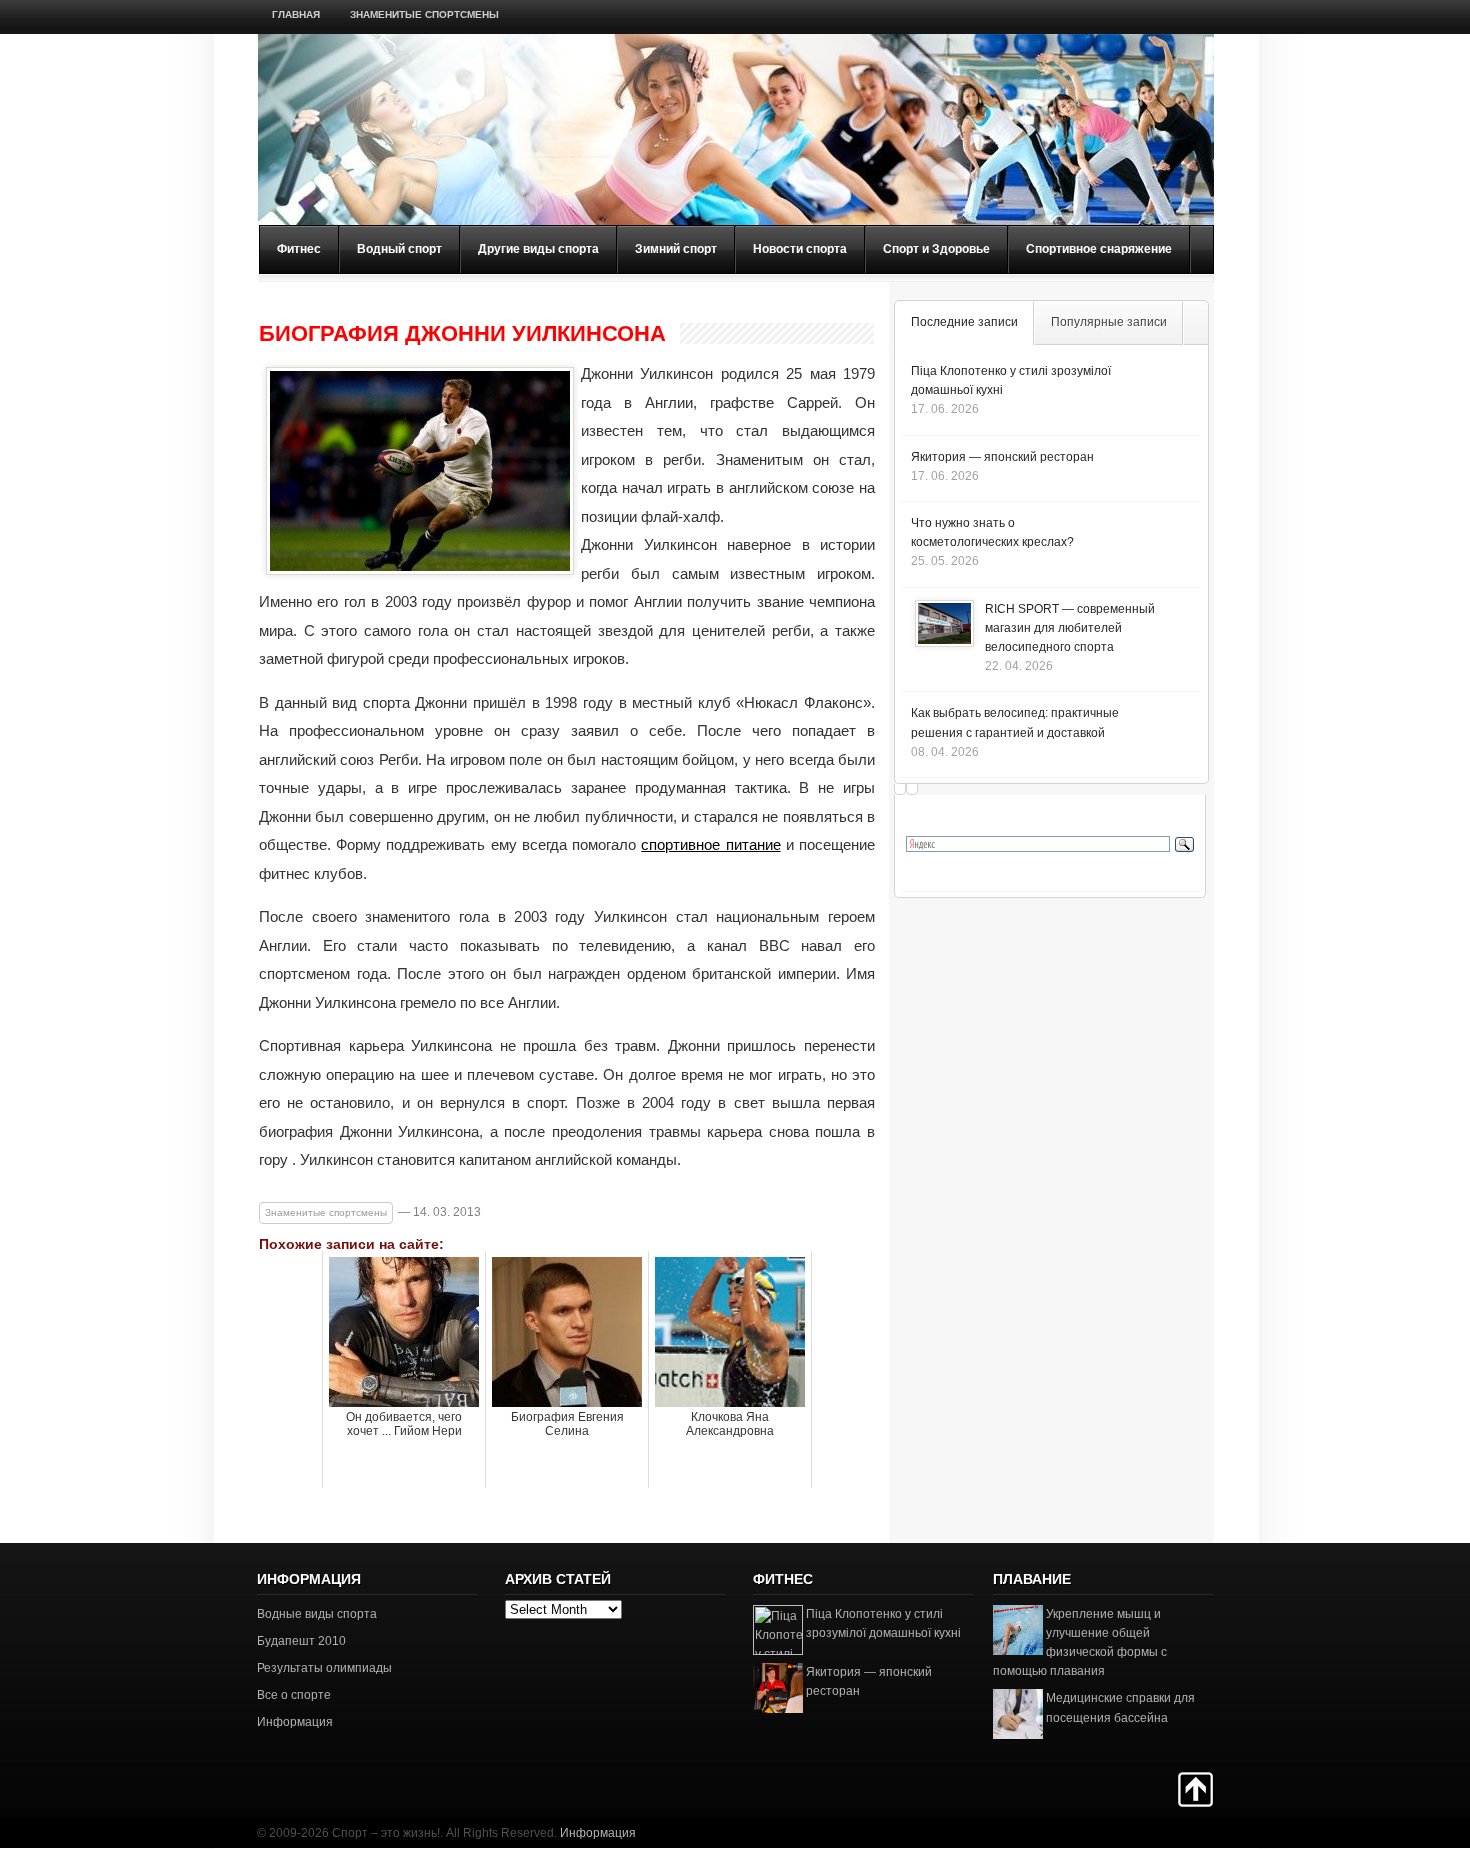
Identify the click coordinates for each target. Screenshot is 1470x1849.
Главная (296, 14)
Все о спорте (294, 1695)
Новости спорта (800, 249)
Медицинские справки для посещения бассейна (1120, 1707)
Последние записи (964, 322)
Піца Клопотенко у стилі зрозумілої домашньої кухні (883, 1623)
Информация (295, 1722)
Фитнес (299, 249)
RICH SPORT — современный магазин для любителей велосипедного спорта (1070, 628)
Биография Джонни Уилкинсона (462, 334)
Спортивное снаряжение (1099, 249)
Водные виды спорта (317, 1614)
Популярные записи (1109, 322)
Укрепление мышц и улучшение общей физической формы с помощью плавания (1080, 1643)
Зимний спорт (676, 249)
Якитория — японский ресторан (1002, 457)
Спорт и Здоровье (936, 249)
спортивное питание (710, 844)
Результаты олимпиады (324, 1668)
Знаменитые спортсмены (424, 14)
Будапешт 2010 (301, 1641)
